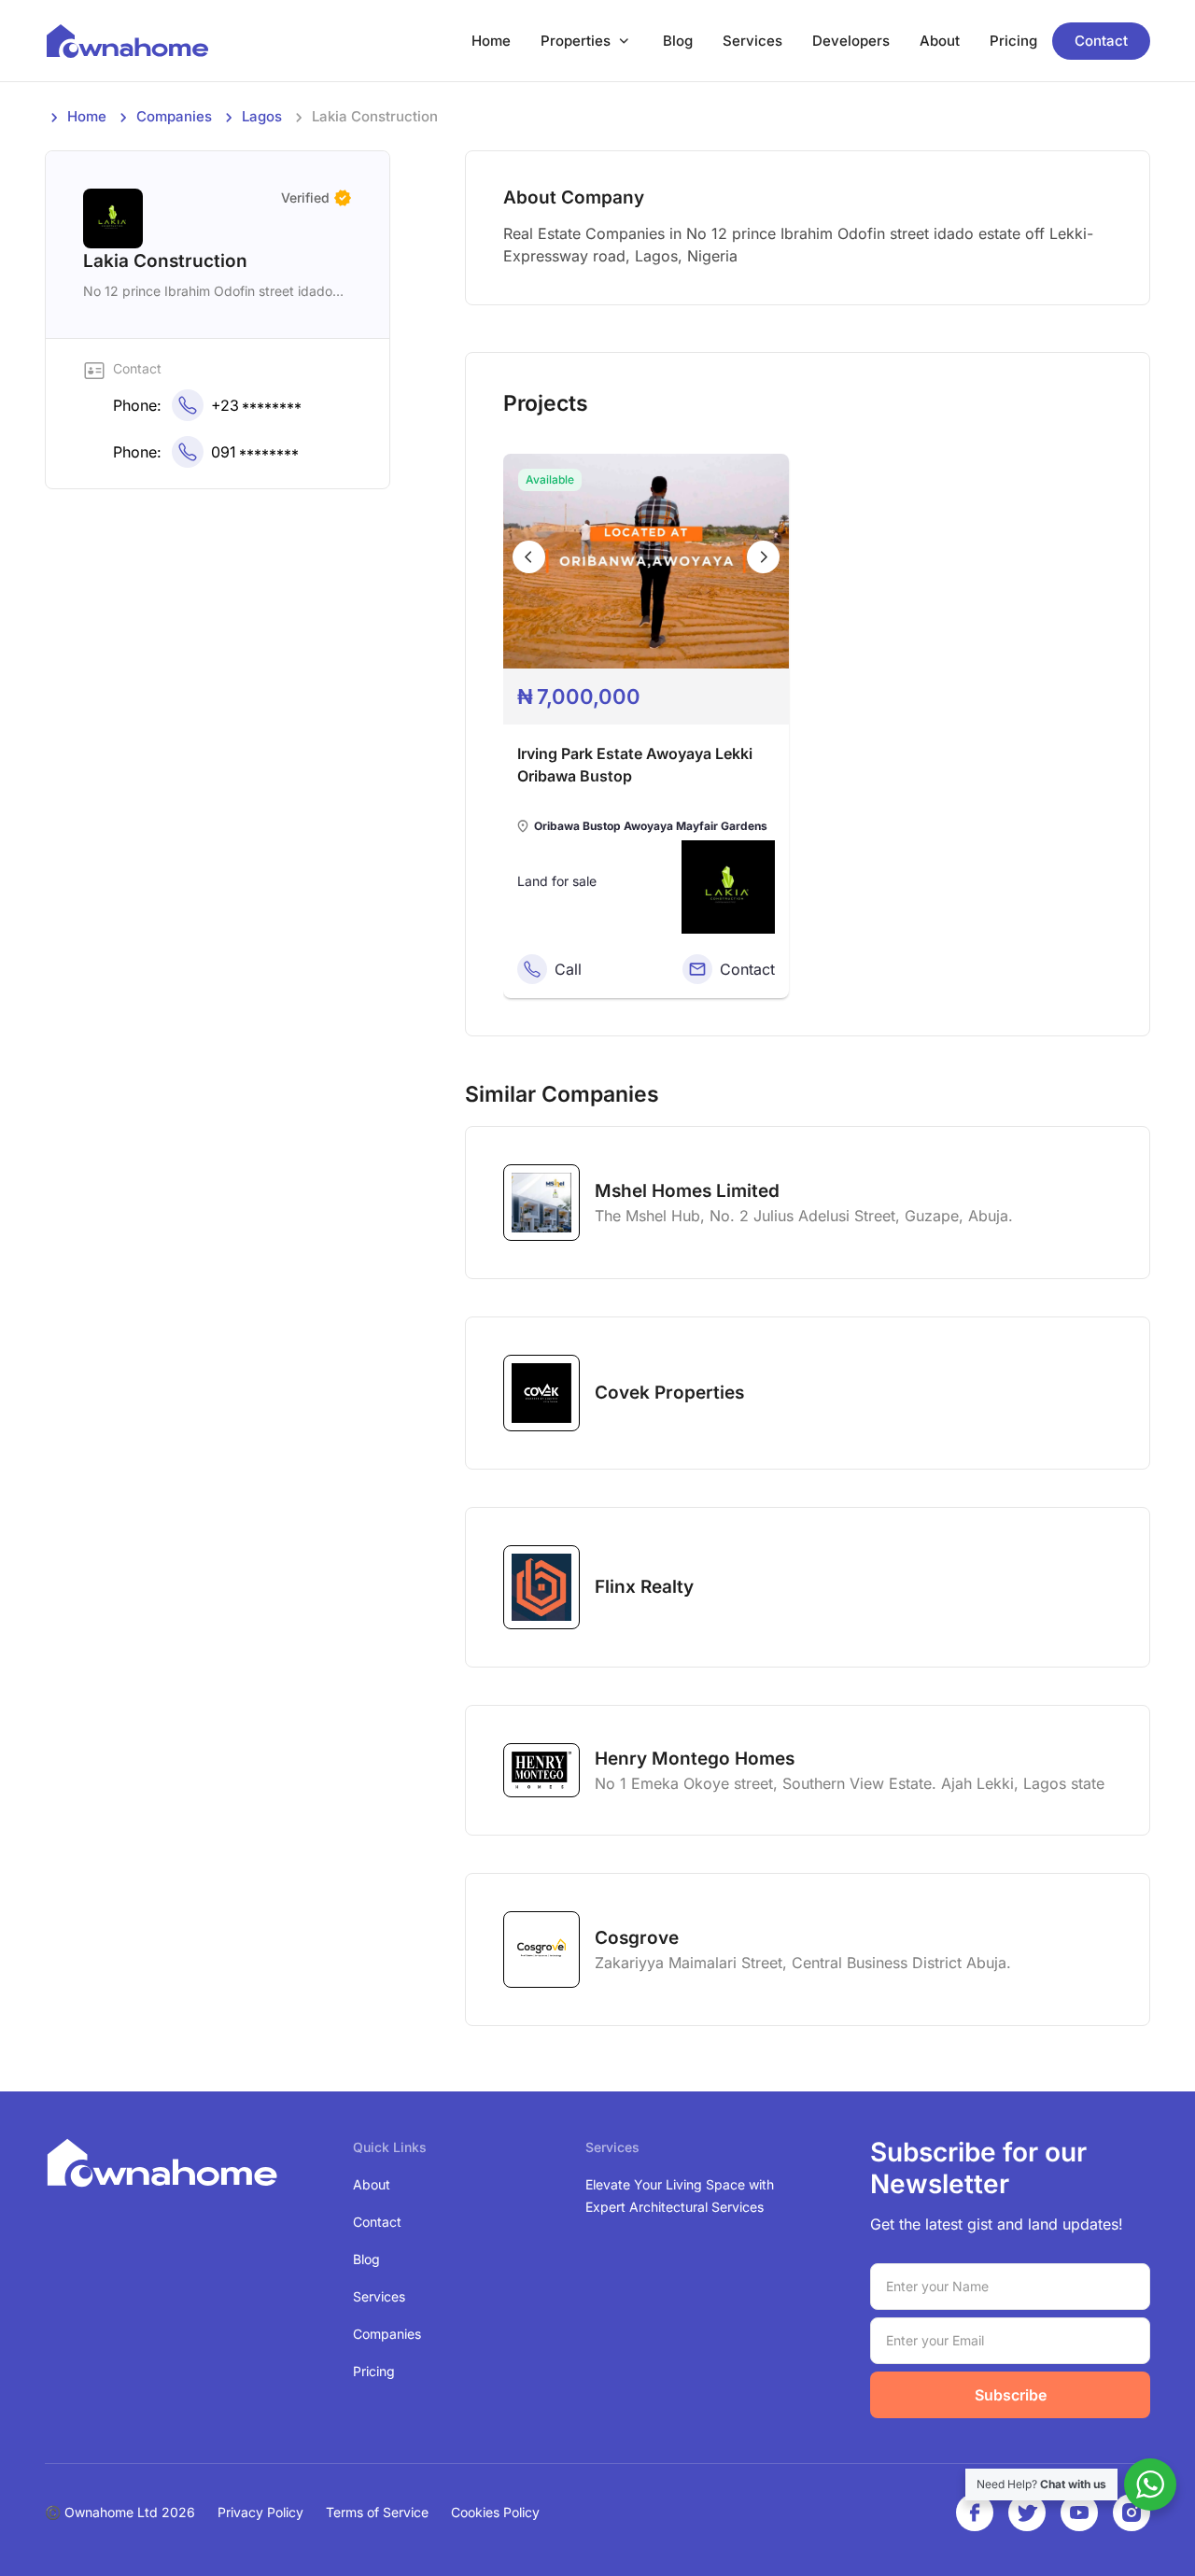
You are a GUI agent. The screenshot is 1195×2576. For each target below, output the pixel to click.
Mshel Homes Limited (687, 1191)
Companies (174, 116)
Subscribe (1011, 2395)
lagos (262, 116)
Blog (678, 41)
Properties (576, 41)
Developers (851, 41)
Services (752, 41)
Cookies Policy (495, 2512)
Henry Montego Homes (695, 1759)
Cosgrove (637, 1938)
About (940, 41)
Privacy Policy (260, 2512)
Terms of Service (377, 2512)
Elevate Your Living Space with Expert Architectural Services (680, 2196)
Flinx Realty (644, 1587)
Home (491, 41)
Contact (1101, 41)
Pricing (1013, 41)
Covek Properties (669, 1393)
